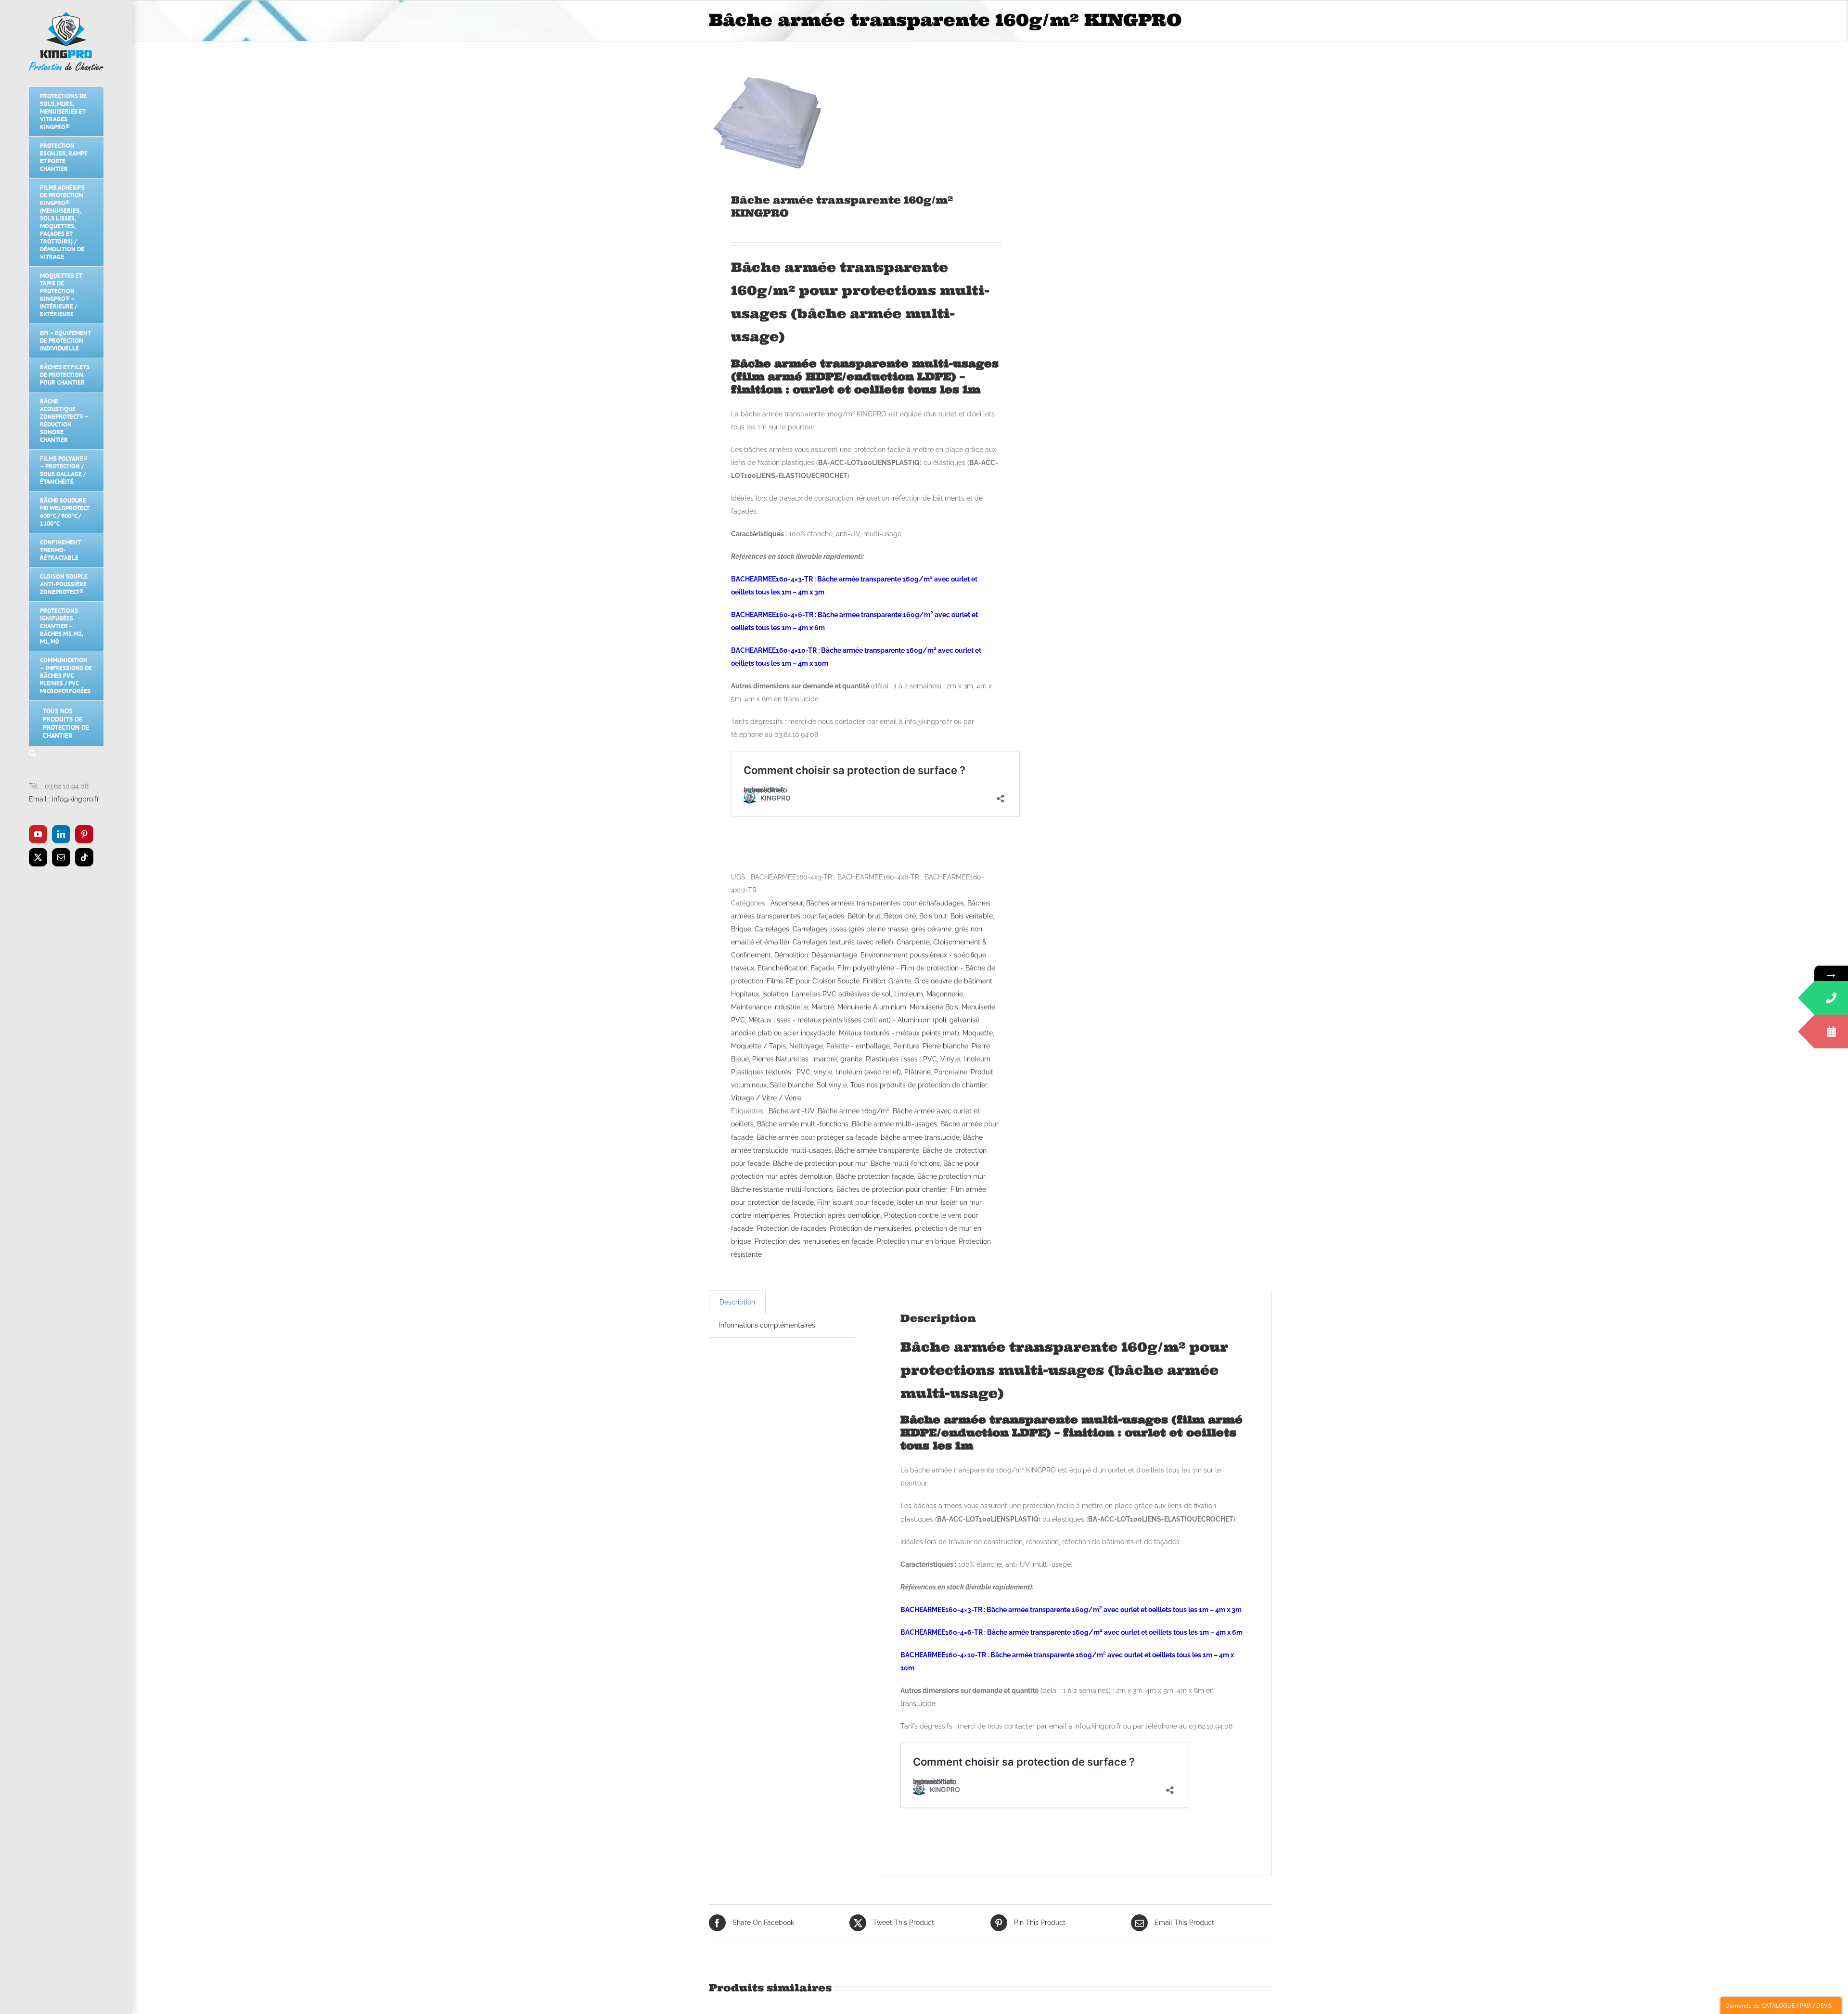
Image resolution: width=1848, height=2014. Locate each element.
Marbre (823, 1007)
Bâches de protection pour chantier (892, 1189)
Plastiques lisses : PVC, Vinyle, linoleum (928, 1059)
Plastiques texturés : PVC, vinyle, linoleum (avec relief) (816, 1072)
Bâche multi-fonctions (905, 1163)
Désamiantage (834, 955)
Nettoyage (806, 1046)
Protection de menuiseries (871, 1228)
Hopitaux (745, 994)
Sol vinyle (832, 1085)
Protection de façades (791, 1228)
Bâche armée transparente (877, 1150)
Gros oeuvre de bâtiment (953, 981)
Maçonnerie (945, 994)
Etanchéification (783, 968)
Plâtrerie (918, 1072)
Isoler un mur (917, 1202)
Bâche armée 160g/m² (853, 1111)
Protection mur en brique (916, 1241)
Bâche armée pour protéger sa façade (817, 1137)
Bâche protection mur (951, 1176)
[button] (66, 754)
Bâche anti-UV (791, 1111)
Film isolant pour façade (855, 1202)
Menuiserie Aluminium (872, 1007)
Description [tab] (737, 1302)
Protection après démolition (837, 1215)
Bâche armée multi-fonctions (803, 1124)
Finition (874, 981)
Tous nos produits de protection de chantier (919, 1085)
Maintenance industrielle (770, 1007)
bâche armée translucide (920, 1137)
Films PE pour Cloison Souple (813, 981)
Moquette (978, 1033)
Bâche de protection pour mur (820, 1163)
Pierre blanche (945, 1046)
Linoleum (909, 994)
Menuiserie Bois (934, 1007)
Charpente (913, 942)
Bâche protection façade (875, 1176)
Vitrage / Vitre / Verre (766, 1098)
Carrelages (772, 929)
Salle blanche (792, 1085)
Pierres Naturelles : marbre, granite (807, 1059)
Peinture (906, 1046)
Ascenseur (787, 903)
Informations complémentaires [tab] (767, 1325)
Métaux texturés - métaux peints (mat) (899, 1033)
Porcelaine (951, 1072)
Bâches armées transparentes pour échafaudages (885, 903)
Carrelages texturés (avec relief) (843, 942)
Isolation (775, 994)
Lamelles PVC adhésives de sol (841, 994)
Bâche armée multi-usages (894, 1124)
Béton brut (864, 916)
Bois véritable (972, 916)
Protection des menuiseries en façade (814, 1241)
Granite (900, 981)
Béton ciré (900, 916)
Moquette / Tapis (758, 1046)
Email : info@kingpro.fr (64, 799)
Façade (822, 968)
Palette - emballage (858, 1046)
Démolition (791, 955)
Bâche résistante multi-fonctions (782, 1189)
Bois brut (933, 916)
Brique (741, 929)
